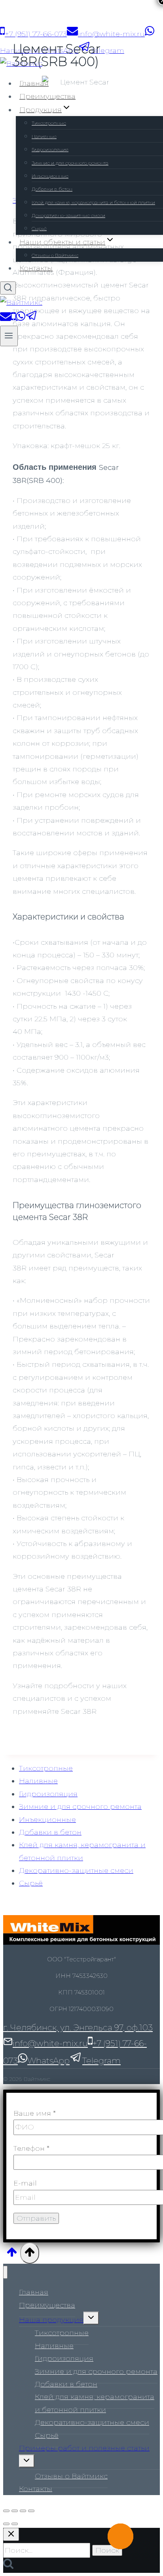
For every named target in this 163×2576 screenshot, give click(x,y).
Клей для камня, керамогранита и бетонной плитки (93, 202)
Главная (34, 83)
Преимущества (47, 96)
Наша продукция (51, 2320)
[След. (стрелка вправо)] (15, 2524)
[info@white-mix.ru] (6, 319)
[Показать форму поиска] (8, 288)
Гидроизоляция (50, 149)
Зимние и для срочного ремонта (70, 163)
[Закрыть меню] (5, 2272)
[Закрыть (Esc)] (6, 2511)
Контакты (36, 268)
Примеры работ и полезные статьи (84, 2448)
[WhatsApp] (21, 319)
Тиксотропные (49, 123)
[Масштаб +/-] (31, 2511)
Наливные (44, 136)
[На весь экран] (23, 2511)
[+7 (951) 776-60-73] (13, 319)
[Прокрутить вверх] (12, 2254)
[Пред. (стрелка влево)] (6, 2524)
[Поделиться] (15, 2511)
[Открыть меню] (9, 336)
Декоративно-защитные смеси (68, 215)
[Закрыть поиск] (11, 2534)
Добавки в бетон (52, 189)
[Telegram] (32, 319)
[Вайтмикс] (21, 64)
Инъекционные (50, 176)
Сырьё (39, 228)
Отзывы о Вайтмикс (55, 255)
